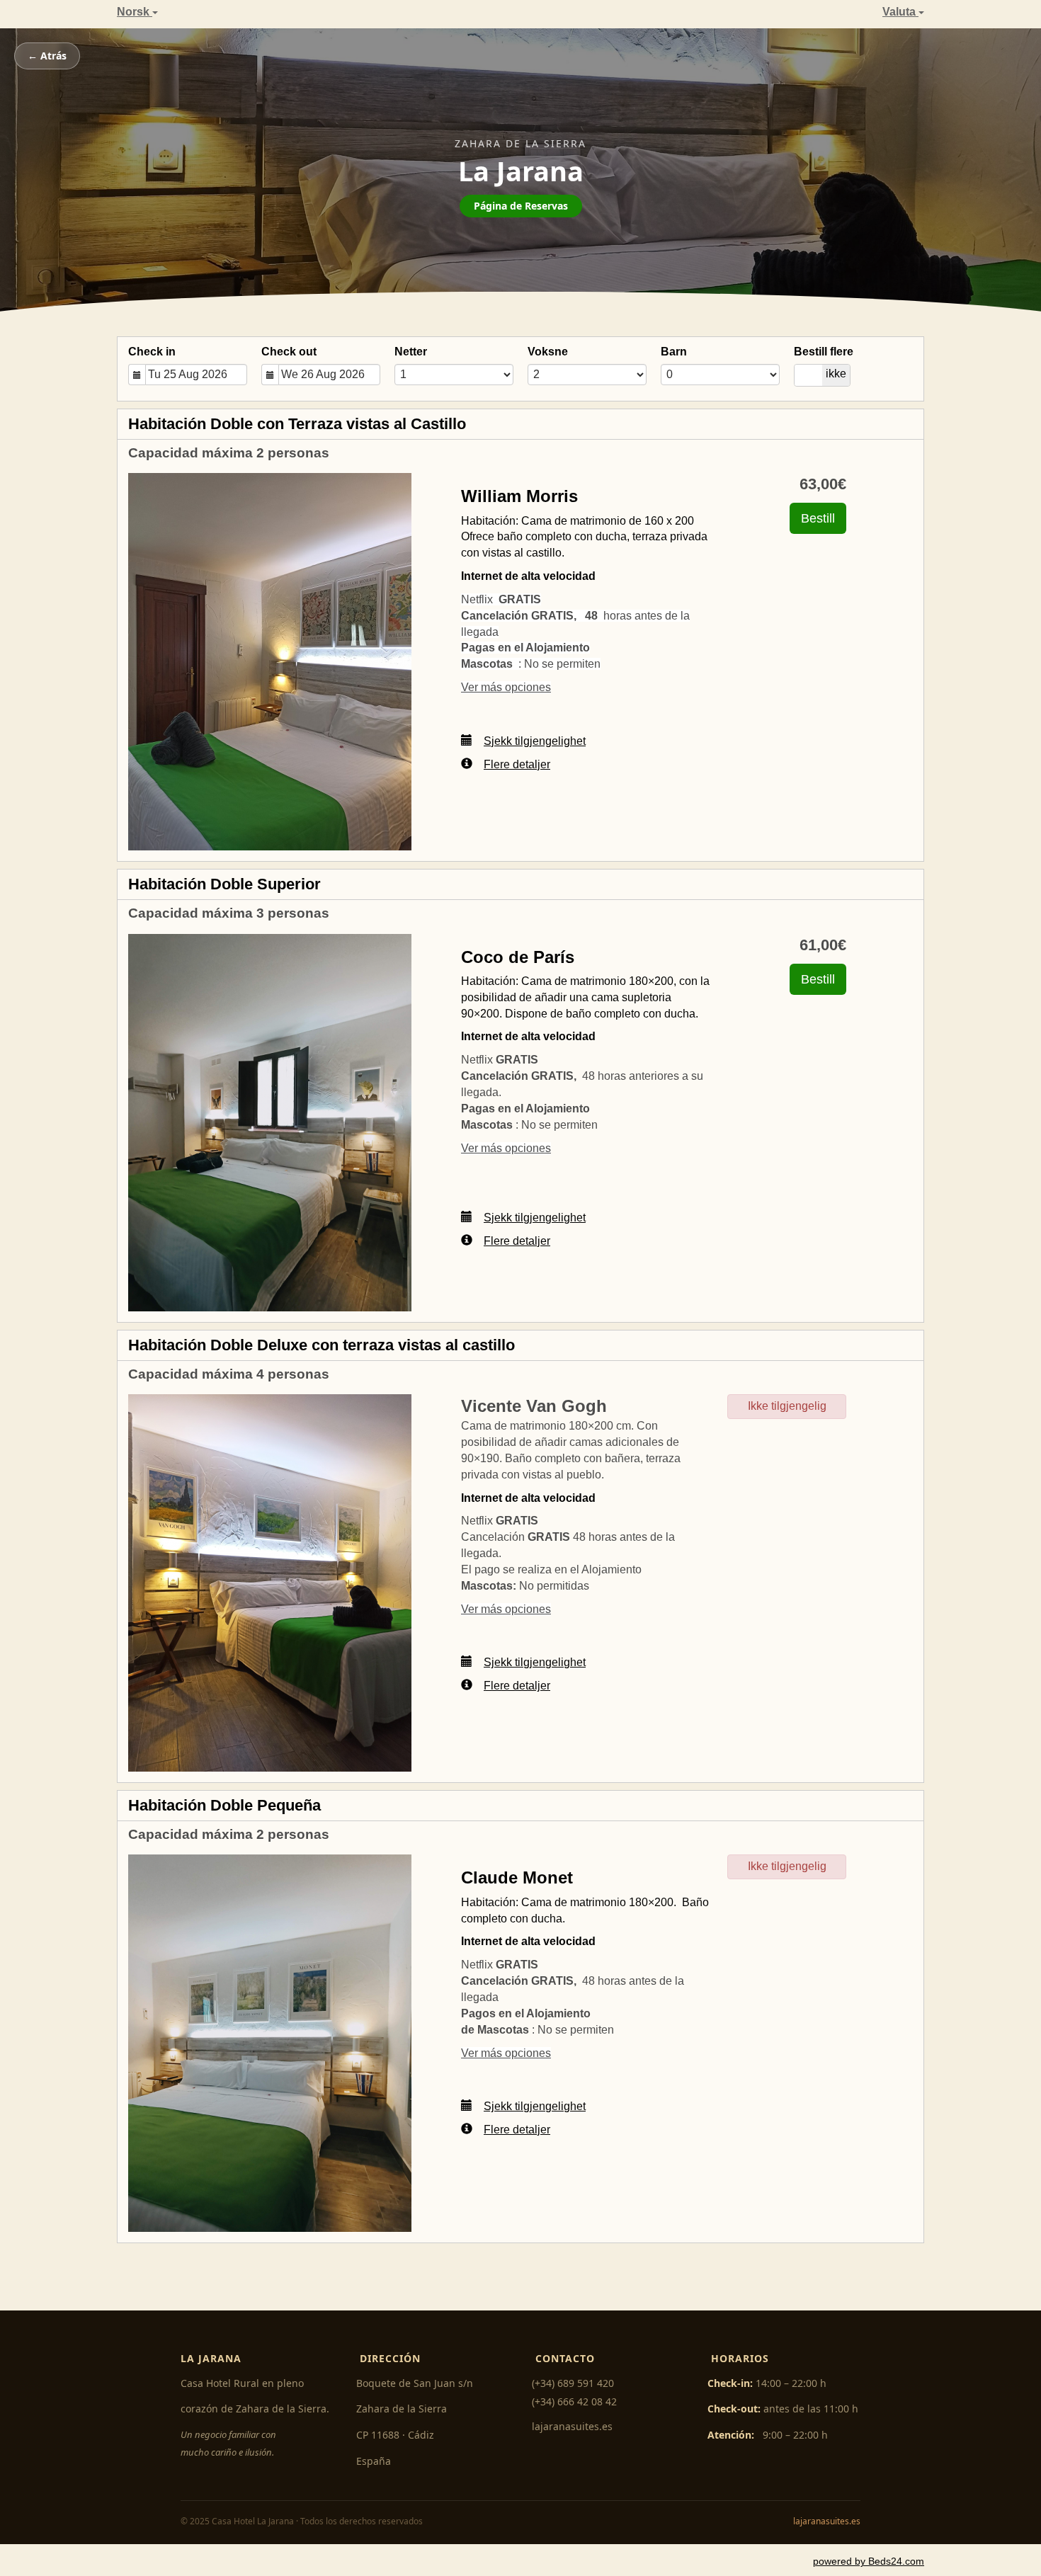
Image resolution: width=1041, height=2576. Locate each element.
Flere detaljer (517, 764)
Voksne (548, 352)
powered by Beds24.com (869, 2561)
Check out (289, 352)
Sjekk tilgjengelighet (535, 741)
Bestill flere (824, 352)
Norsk (135, 12)
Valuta (900, 12)
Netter (411, 352)
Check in (152, 352)
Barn (674, 352)
